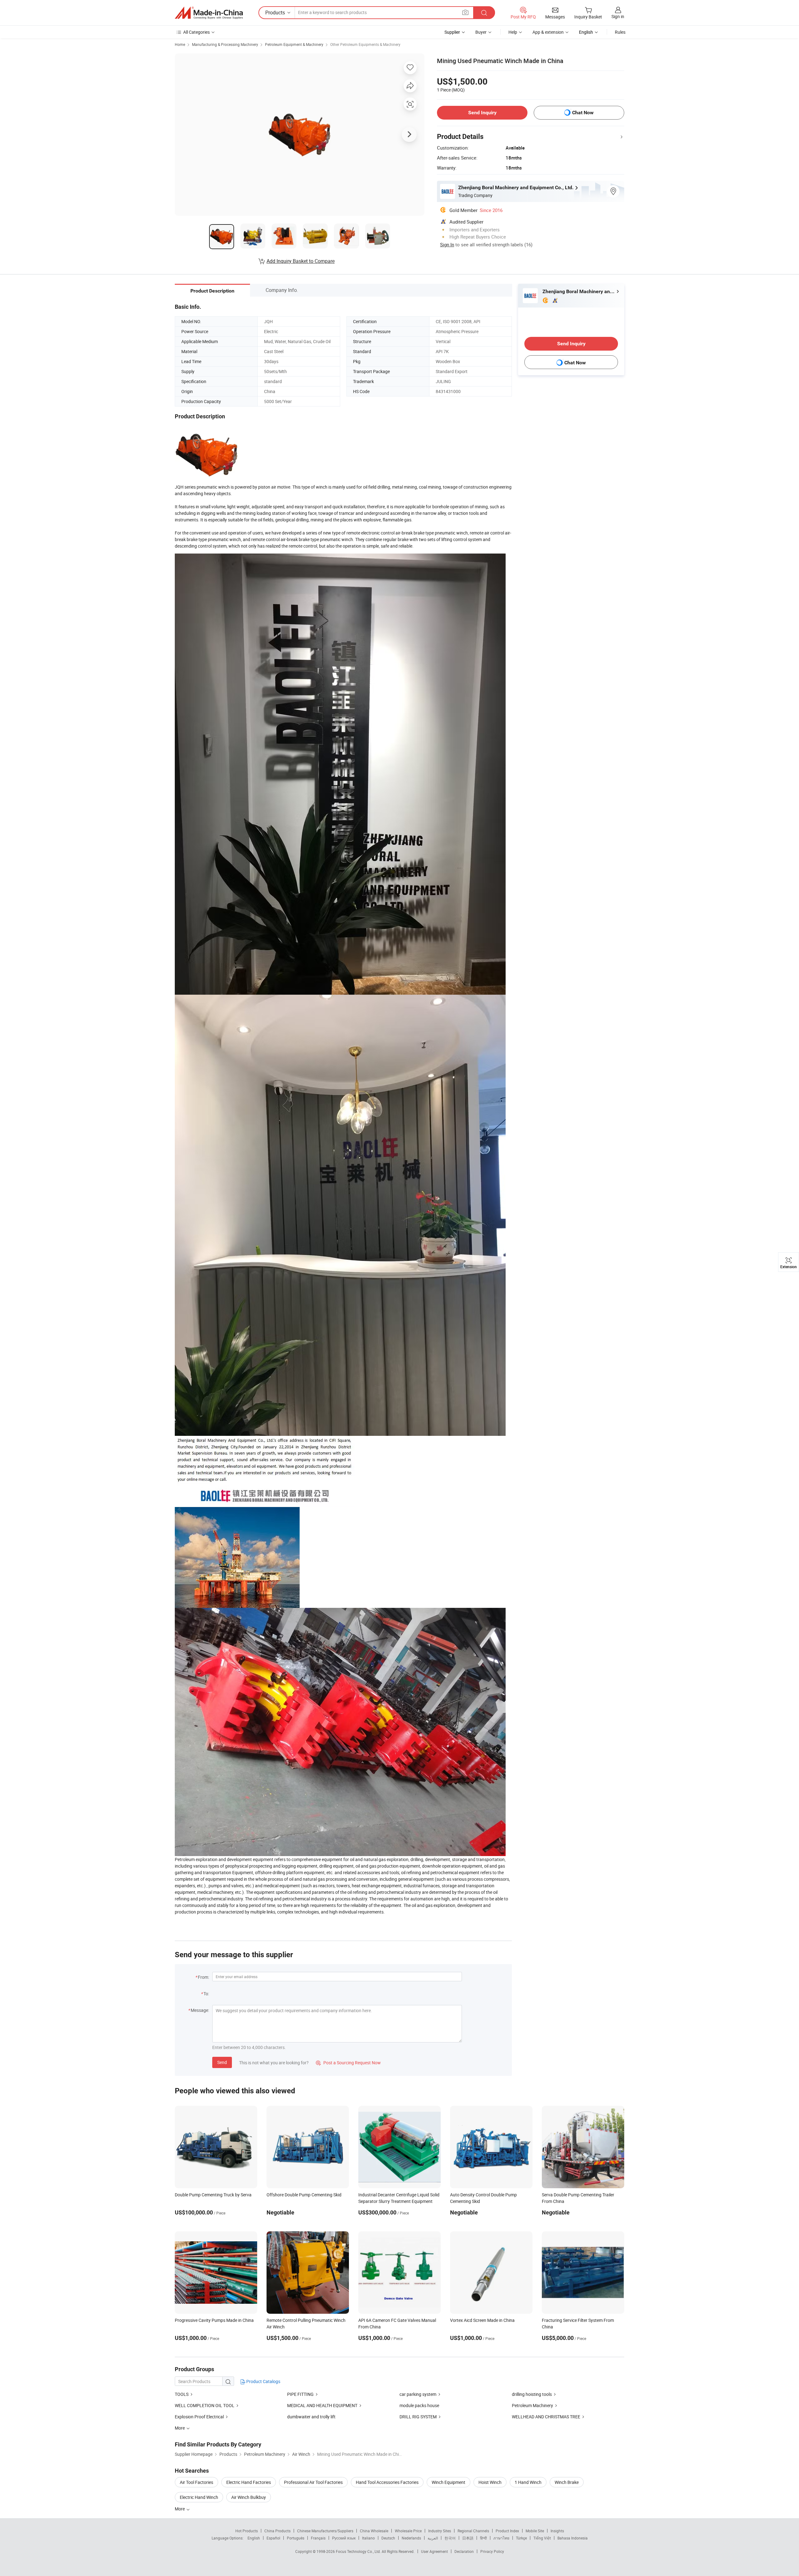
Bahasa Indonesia (573, 2538)
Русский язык (344, 2538)
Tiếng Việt (542, 2538)
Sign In (447, 244)
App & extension (548, 32)
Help (513, 32)
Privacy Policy (492, 2551)
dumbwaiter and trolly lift (311, 2417)
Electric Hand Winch (199, 2497)
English (254, 2538)
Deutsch (388, 2538)
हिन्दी (483, 2538)
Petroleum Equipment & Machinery (294, 44)
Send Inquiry (482, 113)
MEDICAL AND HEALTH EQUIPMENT (322, 2405)
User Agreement (434, 2551)
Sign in (618, 16)
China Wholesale (374, 2531)
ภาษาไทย (501, 2538)
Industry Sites (440, 2531)
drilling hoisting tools (532, 2394)
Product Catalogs (263, 2381)
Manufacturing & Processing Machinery (225, 44)
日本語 (468, 2538)
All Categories (196, 32)
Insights (557, 2531)
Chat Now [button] (583, 113)
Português (296, 2538)
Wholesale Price (408, 2531)
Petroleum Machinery (532, 2405)
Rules (620, 32)
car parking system (418, 2394)
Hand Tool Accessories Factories (387, 2482)
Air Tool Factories (196, 2482)
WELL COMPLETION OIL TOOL (205, 2405)
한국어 (450, 2538)
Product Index (507, 2531)
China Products (277, 2531)
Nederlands (411, 2538)
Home (180, 44)
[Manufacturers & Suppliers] (209, 13)
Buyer (481, 32)
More (180, 2509)
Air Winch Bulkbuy (249, 2497)
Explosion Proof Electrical (199, 2417)
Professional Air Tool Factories (313, 2482)
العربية (433, 2538)
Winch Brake (567, 2482)
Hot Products (247, 2531)
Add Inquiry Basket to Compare (301, 261)
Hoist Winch (490, 2482)
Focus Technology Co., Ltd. (359, 2551)
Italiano (368, 2538)
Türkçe (521, 2538)
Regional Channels (473, 2531)
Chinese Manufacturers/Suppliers (325, 2531)
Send (222, 2062)
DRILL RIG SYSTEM (418, 2417)
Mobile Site (535, 2531)
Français (318, 2538)
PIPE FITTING (300, 2394)
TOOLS (182, 2394)
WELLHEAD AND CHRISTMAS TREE (546, 2417)
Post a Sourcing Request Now (348, 2063)
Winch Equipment (449, 2482)
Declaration (464, 2551)
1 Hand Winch (528, 2482)
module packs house (419, 2405)
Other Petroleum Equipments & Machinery (365, 44)
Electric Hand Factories (249, 2482)
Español (273, 2538)
